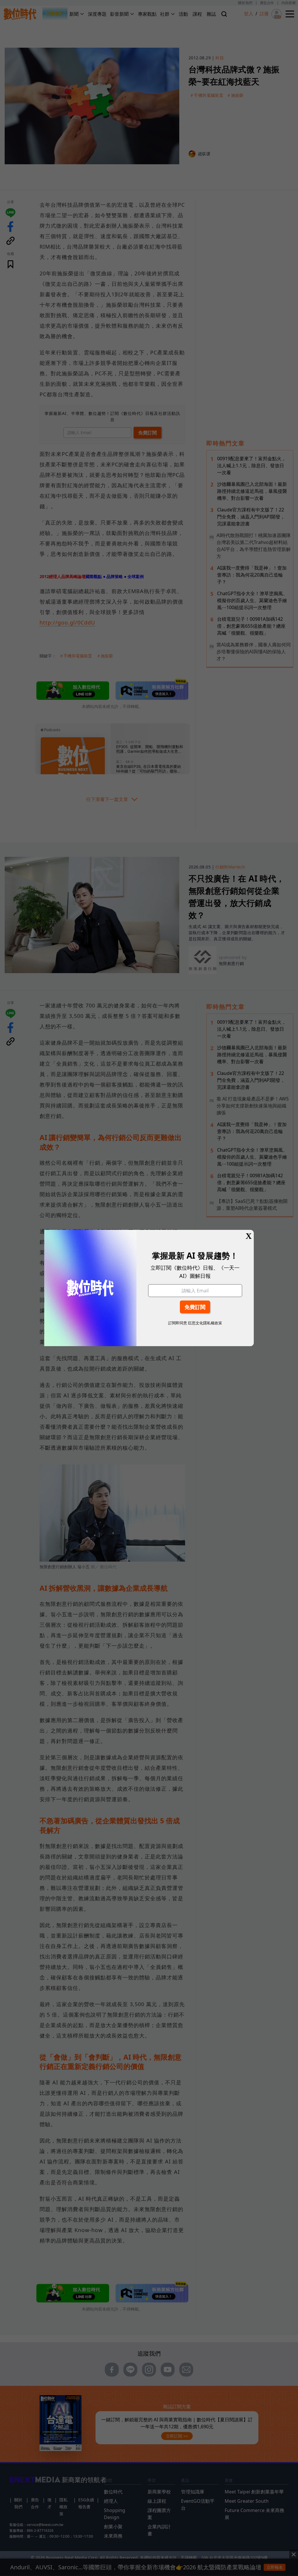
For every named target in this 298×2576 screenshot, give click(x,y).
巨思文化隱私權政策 (205, 1323)
